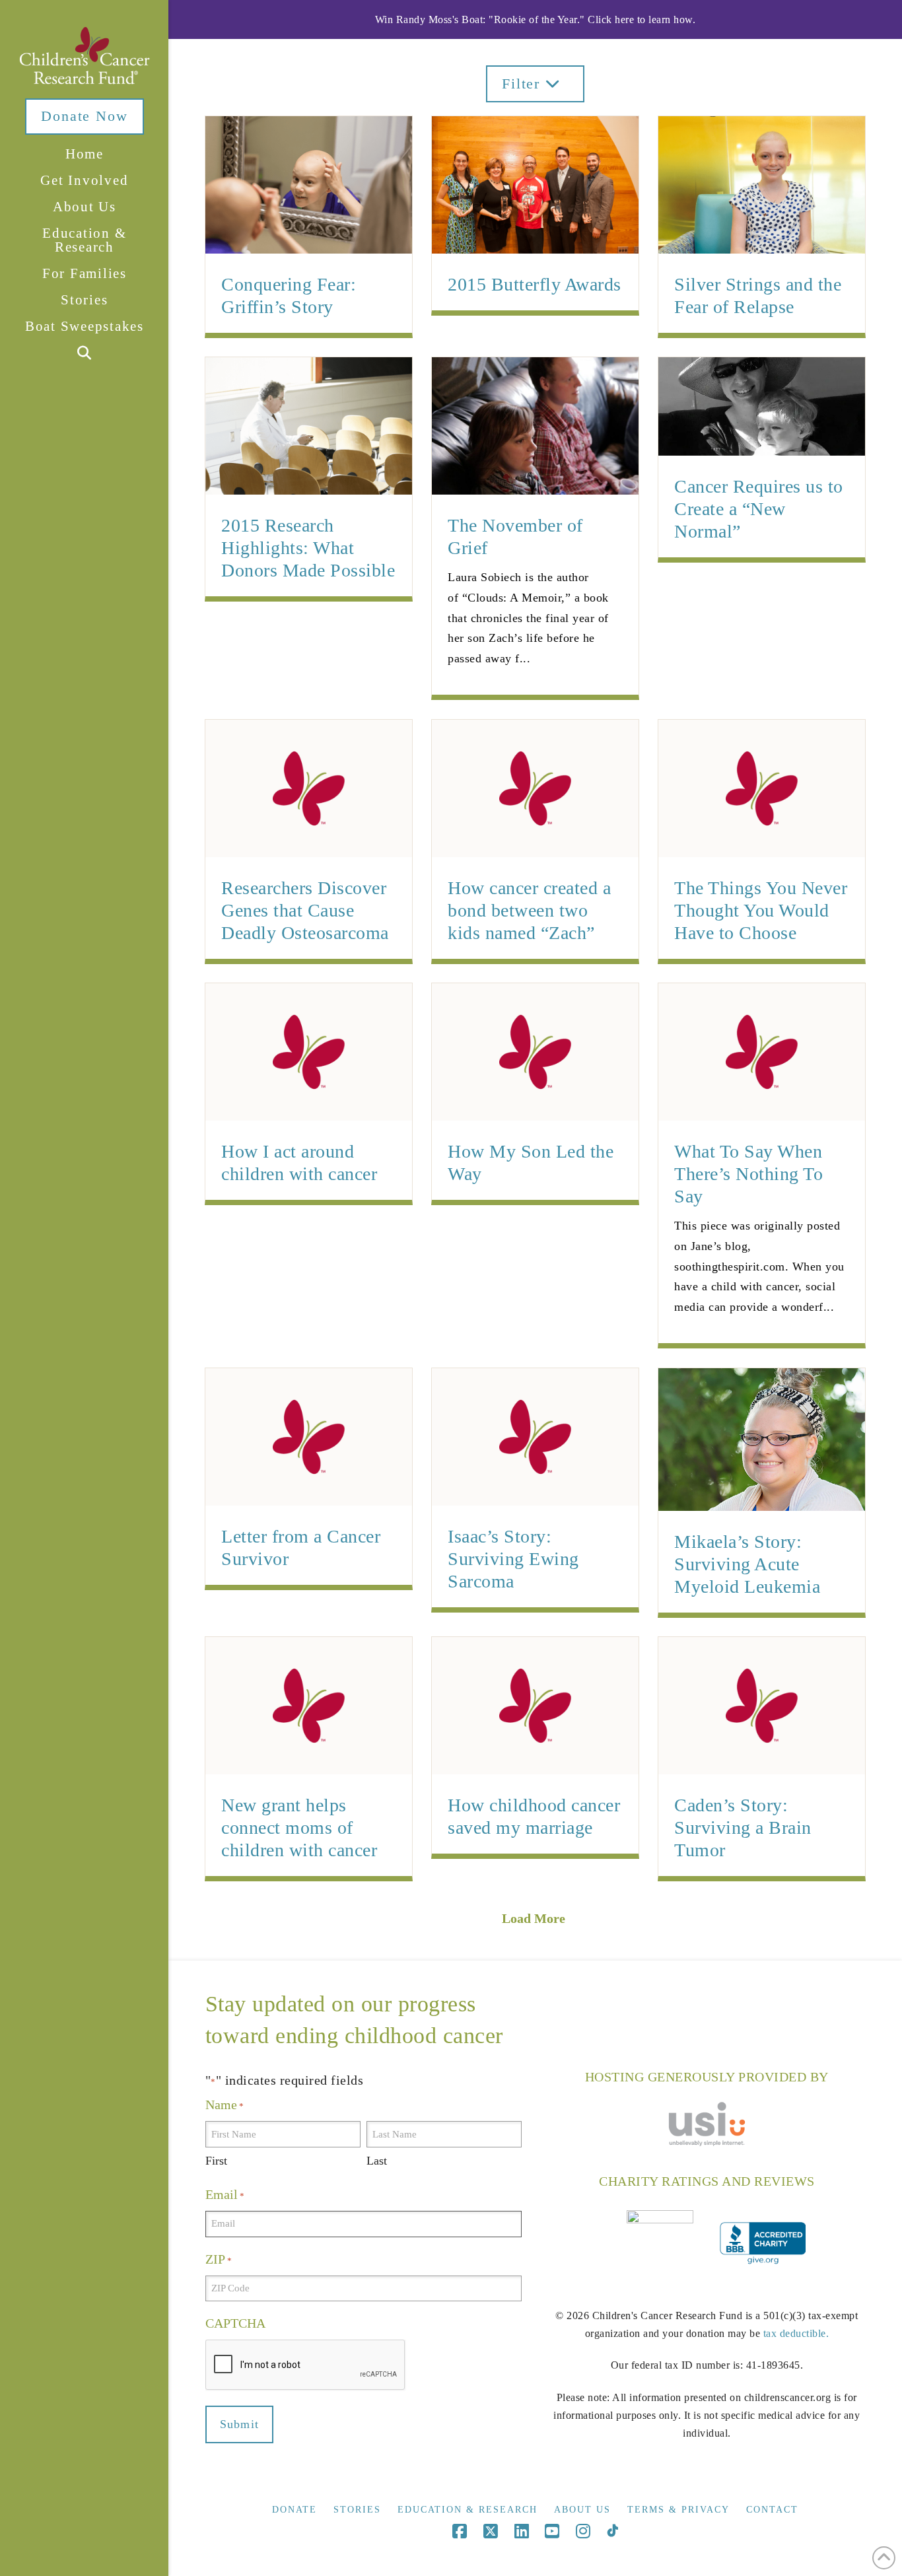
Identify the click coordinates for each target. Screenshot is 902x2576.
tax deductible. (796, 2333)
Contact (772, 2510)
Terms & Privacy (678, 2510)
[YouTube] (552, 2531)
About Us (582, 2510)
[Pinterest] (612, 2531)
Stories (357, 2510)
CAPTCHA (235, 2323)
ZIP (219, 2259)
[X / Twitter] (491, 2531)
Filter (524, 84)
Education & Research (468, 2510)
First (216, 2161)
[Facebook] (460, 2531)
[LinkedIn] (522, 2531)
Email (225, 2194)
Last (377, 2161)
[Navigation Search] (84, 354)
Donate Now (84, 116)
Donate (295, 2510)
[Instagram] (583, 2531)
